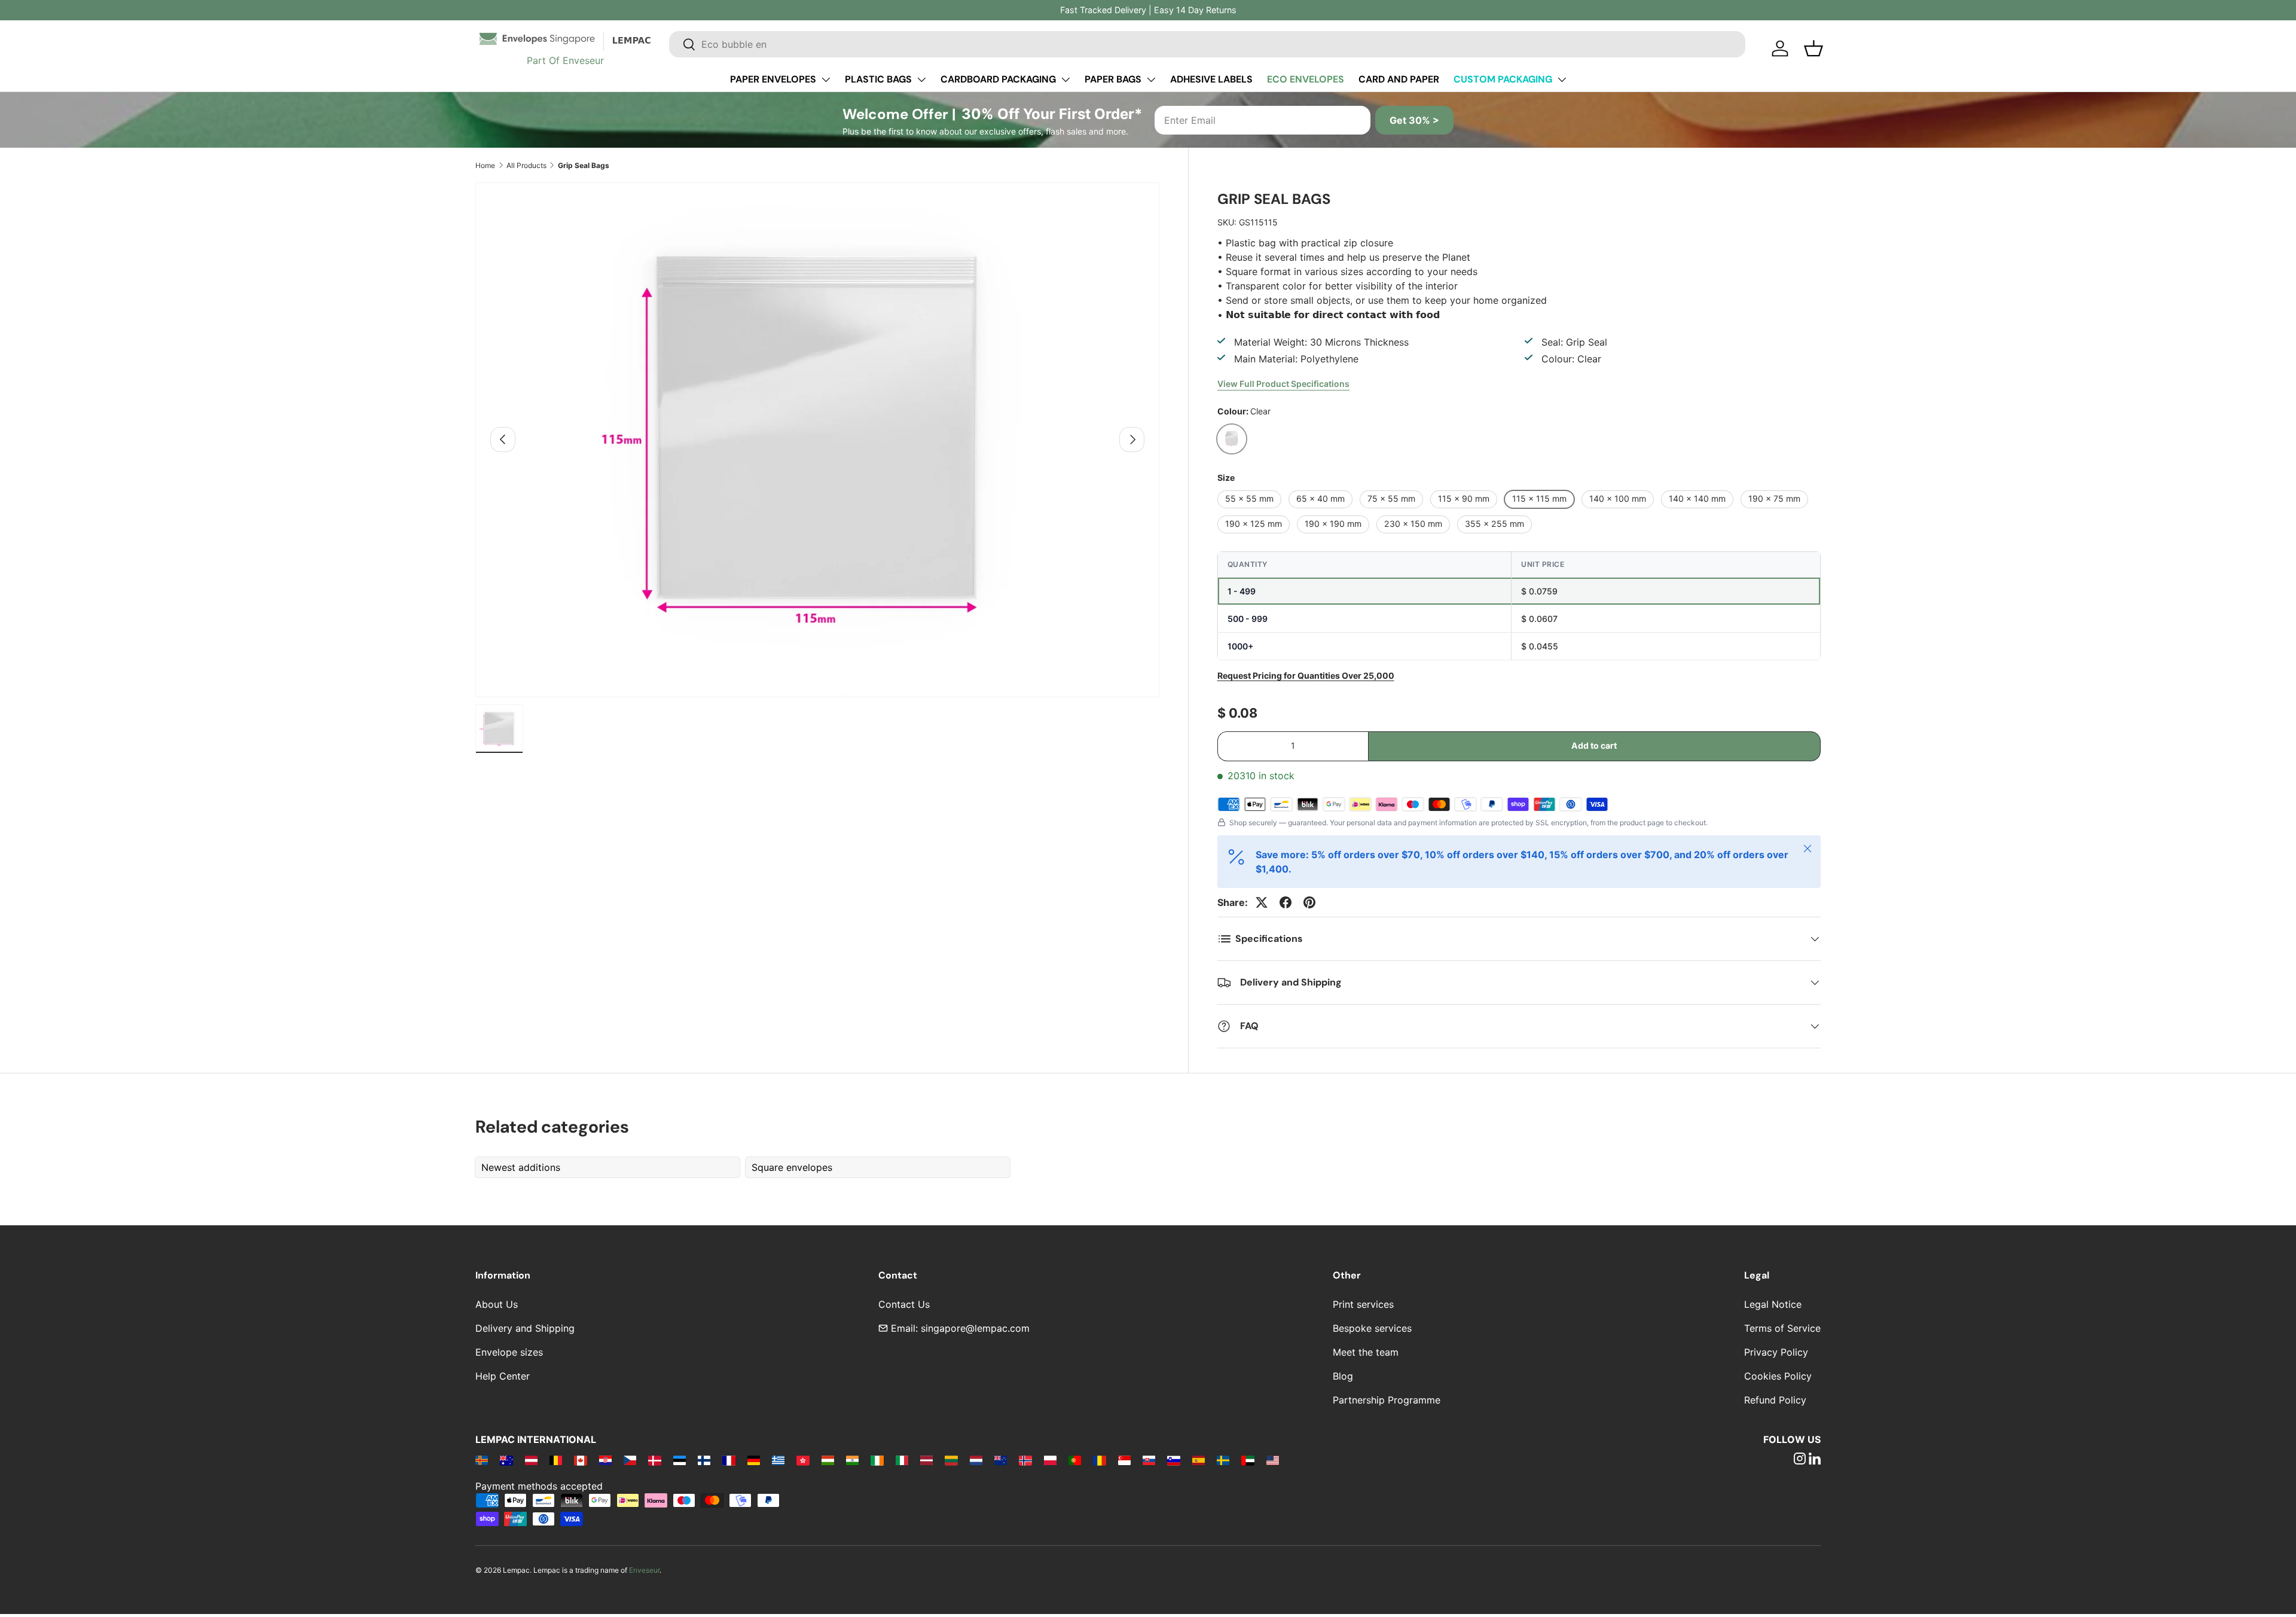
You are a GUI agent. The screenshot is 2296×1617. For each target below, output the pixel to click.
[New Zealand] (1001, 1460)
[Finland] (704, 1460)
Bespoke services (1372, 1328)
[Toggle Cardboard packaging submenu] (1065, 80)
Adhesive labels (1211, 79)
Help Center (503, 1376)
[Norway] (1025, 1460)
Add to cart (1594, 745)
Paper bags (1113, 79)
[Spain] (1199, 1460)
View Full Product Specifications (1283, 384)
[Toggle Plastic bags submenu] (921, 80)
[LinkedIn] (1815, 1460)
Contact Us (904, 1304)
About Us (497, 1304)
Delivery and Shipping (525, 1328)
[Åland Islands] (482, 1460)
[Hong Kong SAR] (803, 1460)
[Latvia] (926, 1460)
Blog (1343, 1376)
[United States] (1273, 1460)
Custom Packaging (1503, 79)
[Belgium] (556, 1460)
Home (485, 165)
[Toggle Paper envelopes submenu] (826, 80)
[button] (1813, 48)
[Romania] (1099, 1460)
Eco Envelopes (1306, 79)
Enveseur (644, 1570)
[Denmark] (654, 1460)
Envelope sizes (509, 1352)
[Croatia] (605, 1460)
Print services (1363, 1304)
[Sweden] (1223, 1460)
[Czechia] (630, 1460)
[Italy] (902, 1460)
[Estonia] (680, 1460)
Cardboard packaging (998, 79)
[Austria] (531, 1460)
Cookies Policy (1778, 1376)
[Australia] (506, 1460)
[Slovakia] (1149, 1460)
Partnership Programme (1387, 1400)
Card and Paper (1399, 79)
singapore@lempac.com (975, 1328)
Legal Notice (1773, 1304)
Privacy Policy (1776, 1352)
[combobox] (1207, 44)
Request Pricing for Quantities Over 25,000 (1306, 675)
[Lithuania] (951, 1460)
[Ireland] (877, 1460)
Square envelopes (792, 1167)
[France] (729, 1460)
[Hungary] (828, 1460)
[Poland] (1050, 1460)
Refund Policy (1775, 1400)
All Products (526, 165)
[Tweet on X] (1262, 902)
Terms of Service (1782, 1328)
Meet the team (1366, 1352)
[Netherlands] (976, 1460)
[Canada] (580, 1460)
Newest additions (521, 1167)
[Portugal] (1075, 1460)
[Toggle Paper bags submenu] (1151, 80)
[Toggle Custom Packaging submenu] (1562, 80)
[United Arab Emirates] (1248, 1460)
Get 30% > (1414, 120)
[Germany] (754, 1460)
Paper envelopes (773, 79)
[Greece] (778, 1460)
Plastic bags (878, 79)
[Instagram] (1800, 1460)
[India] (852, 1460)
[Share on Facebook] (1286, 902)
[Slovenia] (1173, 1460)
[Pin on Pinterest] (1309, 902)
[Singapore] (1124, 1460)
